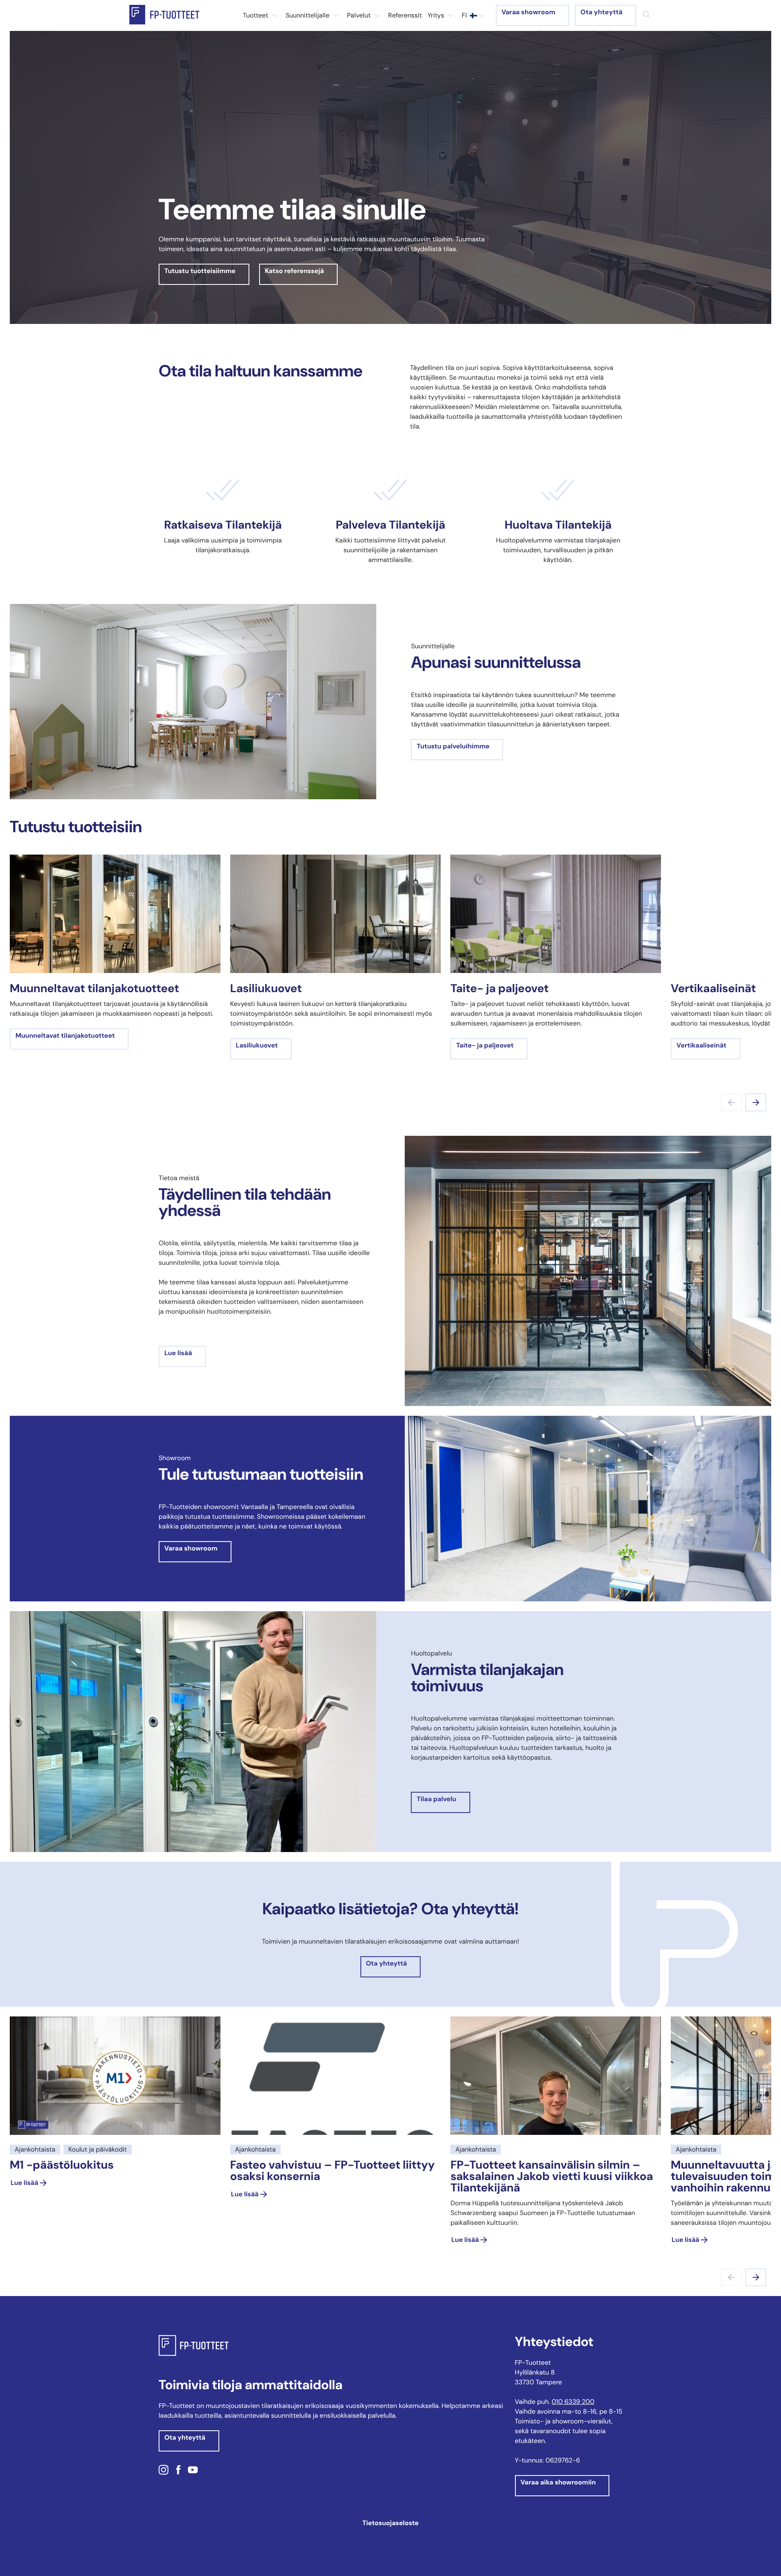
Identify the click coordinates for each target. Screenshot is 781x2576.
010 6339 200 (573, 2402)
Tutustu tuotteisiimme (200, 271)
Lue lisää (178, 1353)
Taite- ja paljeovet (485, 1045)
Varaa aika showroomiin (558, 2482)
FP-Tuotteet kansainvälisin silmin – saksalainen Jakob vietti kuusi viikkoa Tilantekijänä (552, 2176)
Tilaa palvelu (436, 1799)
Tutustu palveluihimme (453, 746)
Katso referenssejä (295, 271)
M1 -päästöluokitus (62, 2165)
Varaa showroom (528, 12)
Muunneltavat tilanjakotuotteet (65, 1035)
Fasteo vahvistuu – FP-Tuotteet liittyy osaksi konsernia (333, 2170)
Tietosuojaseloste (390, 2523)
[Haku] (647, 15)
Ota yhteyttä (601, 12)
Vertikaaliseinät (701, 1045)
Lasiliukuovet (257, 1045)
